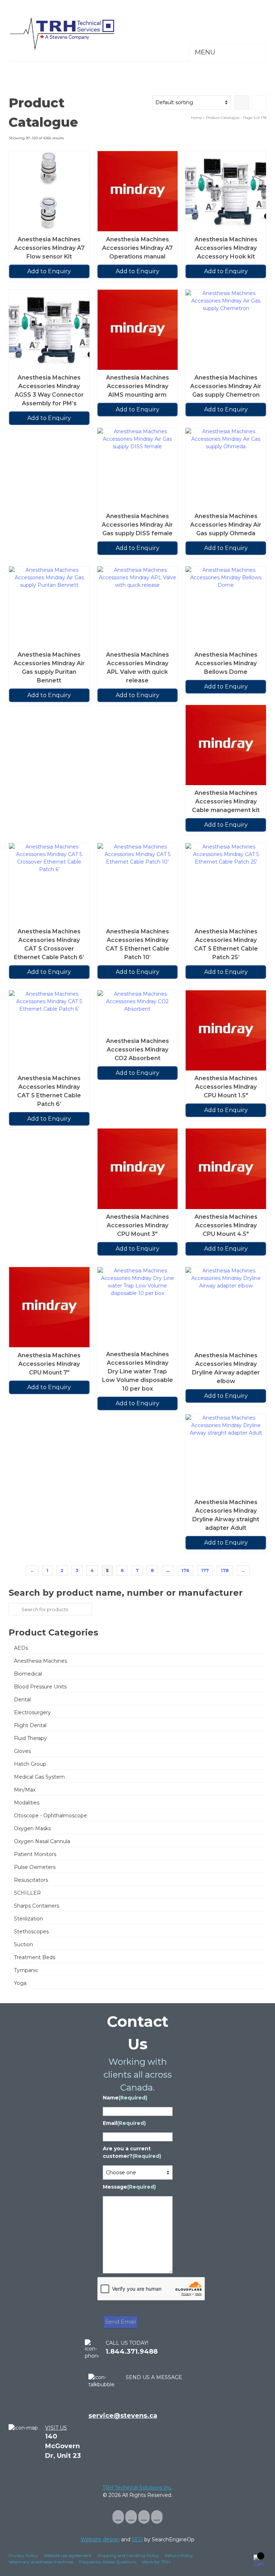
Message (129, 2187)
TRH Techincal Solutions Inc (137, 2488)
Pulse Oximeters (35, 1867)
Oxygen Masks (32, 1828)
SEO (137, 2539)
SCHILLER (27, 1893)
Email (124, 2123)
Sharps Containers (37, 1906)
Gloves (22, 1751)
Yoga (20, 1983)
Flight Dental (30, 1725)
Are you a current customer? (132, 2152)
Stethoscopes (31, 1932)
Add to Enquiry (49, 271)
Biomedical (28, 1674)
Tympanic (26, 1970)
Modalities (27, 1803)
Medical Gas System (39, 1777)
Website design (100, 2539)
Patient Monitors (35, 1854)
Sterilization (28, 1919)
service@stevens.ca (123, 2416)
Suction (23, 1944)
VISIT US (56, 2428)
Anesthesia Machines (40, 1661)
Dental (22, 1700)
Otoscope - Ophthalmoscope (50, 1816)
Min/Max (25, 1790)
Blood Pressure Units (40, 1687)
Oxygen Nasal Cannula (42, 1841)
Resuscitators (31, 1880)
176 (185, 1570)
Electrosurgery (32, 1712)
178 (225, 1570)
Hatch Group (30, 1764)
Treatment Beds (35, 1957)
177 (205, 1570)
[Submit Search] (14, 1609)
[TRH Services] (137, 34)
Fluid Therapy (30, 1738)
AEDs (21, 1648)
